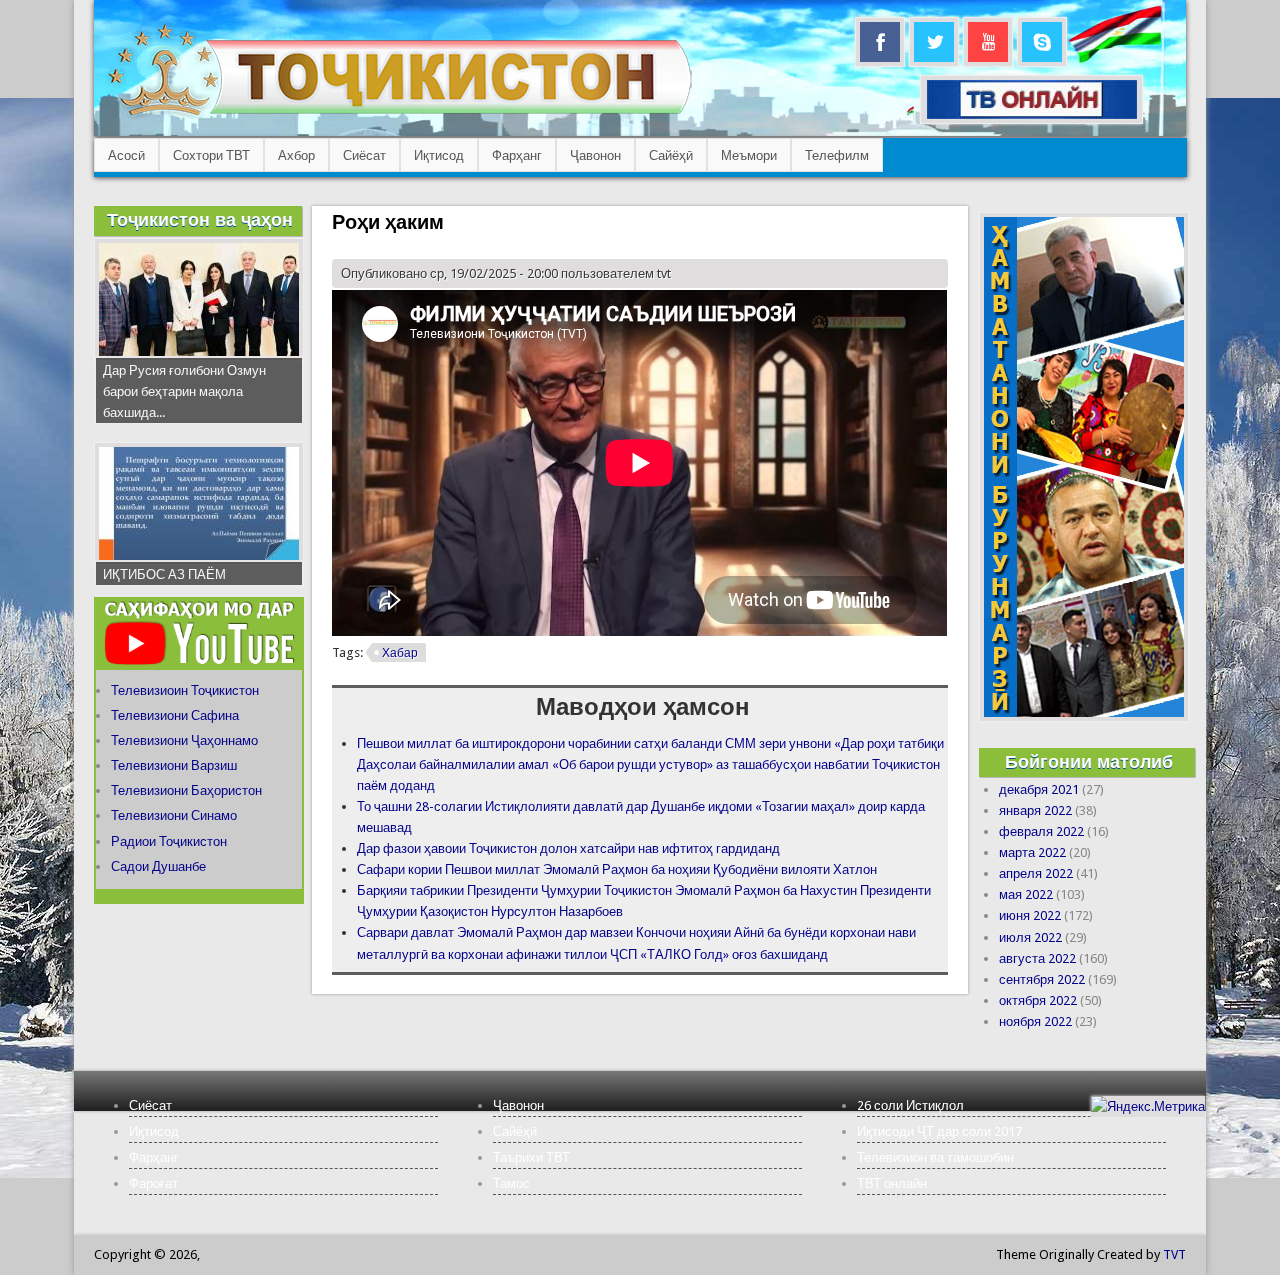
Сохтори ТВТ (211, 155)
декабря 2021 (1039, 789)
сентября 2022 (1042, 979)
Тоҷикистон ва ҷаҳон (200, 219)
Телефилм (837, 155)
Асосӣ (126, 155)
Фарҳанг (517, 155)
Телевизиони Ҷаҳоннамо (184, 740)
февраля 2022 (1041, 831)
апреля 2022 (1036, 873)
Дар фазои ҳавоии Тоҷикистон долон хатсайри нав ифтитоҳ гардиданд (568, 848)
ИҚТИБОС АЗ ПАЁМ (164, 574)
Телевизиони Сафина (175, 715)
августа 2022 (1037, 958)
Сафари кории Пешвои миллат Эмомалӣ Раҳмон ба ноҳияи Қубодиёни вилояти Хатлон (617, 869)
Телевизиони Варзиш (174, 765)
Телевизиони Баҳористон (186, 790)
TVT (1174, 1254)
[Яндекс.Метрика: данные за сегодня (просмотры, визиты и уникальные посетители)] (1148, 1106)
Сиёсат (364, 155)
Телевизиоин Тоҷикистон (185, 690)
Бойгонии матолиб (1089, 761)
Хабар (400, 653)
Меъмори (749, 155)
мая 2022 (1026, 894)
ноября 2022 (1035, 1021)
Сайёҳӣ (671, 155)
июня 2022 (1030, 915)
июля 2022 (1030, 937)
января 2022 (1035, 810)
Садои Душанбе (158, 866)
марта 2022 (1032, 852)
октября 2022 (1038, 1000)
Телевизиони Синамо (174, 815)
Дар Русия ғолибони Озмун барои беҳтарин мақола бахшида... (184, 391)
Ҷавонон (595, 155)
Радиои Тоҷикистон (169, 841)
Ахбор (296, 155)
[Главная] (399, 115)
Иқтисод (439, 155)
